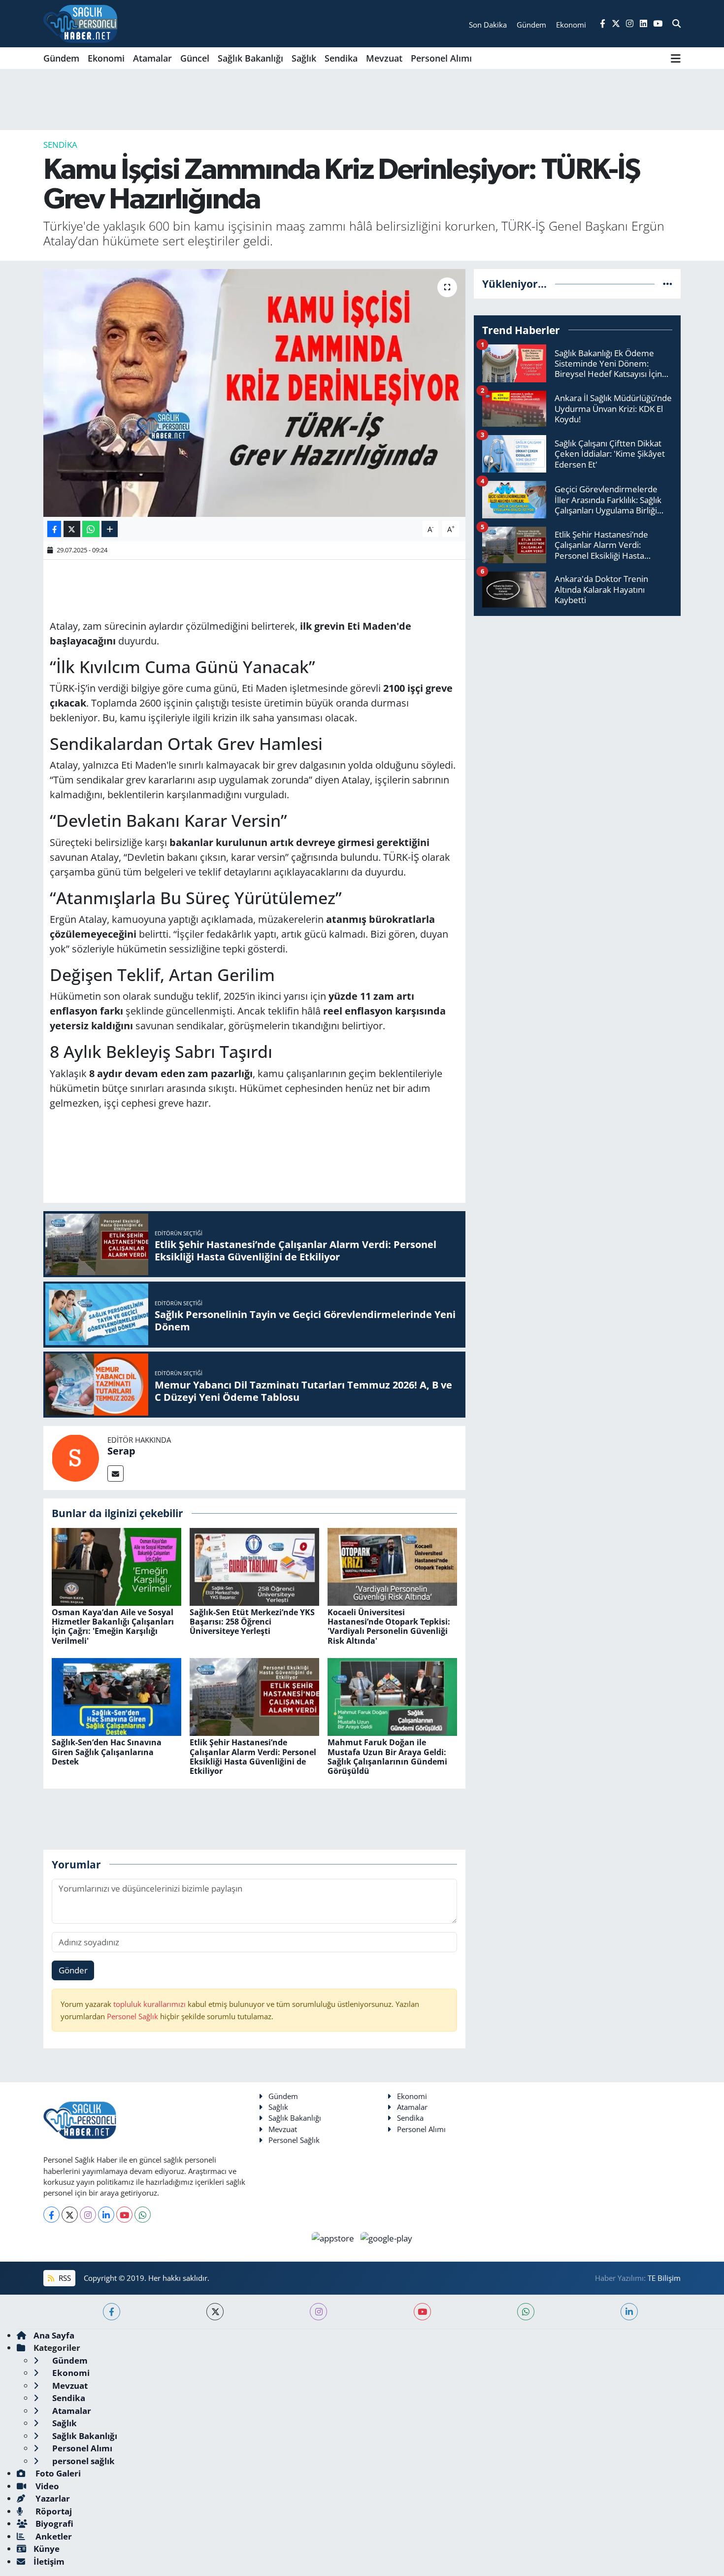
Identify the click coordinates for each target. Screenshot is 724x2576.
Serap (121, 1451)
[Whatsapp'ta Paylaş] (91, 529)
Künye (47, 2549)
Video (46, 2486)
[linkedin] (629, 2312)
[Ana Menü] (676, 58)
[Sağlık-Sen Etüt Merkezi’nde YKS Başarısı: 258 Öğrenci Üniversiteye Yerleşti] (254, 1566)
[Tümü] (668, 284)
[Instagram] (88, 2215)
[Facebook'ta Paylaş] (54, 529)
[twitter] (215, 2312)
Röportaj (53, 2511)
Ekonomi (106, 58)
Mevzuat (384, 58)
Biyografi (53, 2524)
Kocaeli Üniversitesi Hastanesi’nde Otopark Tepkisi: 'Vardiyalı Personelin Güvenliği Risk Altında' (389, 1627)
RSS (64, 2278)
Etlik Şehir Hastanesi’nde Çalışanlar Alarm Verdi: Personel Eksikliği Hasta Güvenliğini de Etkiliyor (253, 1757)
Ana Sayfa (54, 2335)
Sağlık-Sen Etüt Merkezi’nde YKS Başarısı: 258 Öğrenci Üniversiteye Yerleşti (252, 1622)
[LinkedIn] (106, 2215)
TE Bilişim (664, 2278)
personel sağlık (82, 2461)
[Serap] (75, 1457)
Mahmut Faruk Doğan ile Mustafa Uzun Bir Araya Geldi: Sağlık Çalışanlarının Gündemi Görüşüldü (387, 1757)
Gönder (73, 1970)
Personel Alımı (441, 58)
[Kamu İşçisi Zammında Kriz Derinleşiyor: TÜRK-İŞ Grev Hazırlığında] (254, 393)
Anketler (53, 2536)
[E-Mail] (115, 1474)
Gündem (61, 58)
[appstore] (334, 2237)
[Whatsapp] (143, 2215)
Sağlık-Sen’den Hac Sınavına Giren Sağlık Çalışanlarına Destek (107, 1752)
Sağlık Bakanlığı (250, 58)
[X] (70, 2215)
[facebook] (112, 2312)
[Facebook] (51, 2215)
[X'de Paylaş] (72, 529)
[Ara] (676, 24)
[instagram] (318, 2312)
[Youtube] (124, 2215)
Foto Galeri (57, 2473)
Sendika (341, 58)
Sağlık (304, 58)
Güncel (195, 58)
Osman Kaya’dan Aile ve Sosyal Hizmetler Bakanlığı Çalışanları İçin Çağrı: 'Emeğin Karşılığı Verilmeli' (113, 1627)
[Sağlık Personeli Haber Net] (80, 24)
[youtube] (422, 2312)
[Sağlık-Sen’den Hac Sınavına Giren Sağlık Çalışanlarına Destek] (116, 1696)
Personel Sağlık (132, 2016)
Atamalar (152, 58)
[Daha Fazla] (110, 529)
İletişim (49, 2561)
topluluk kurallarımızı (150, 2004)
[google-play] (387, 2237)
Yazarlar (52, 2498)
